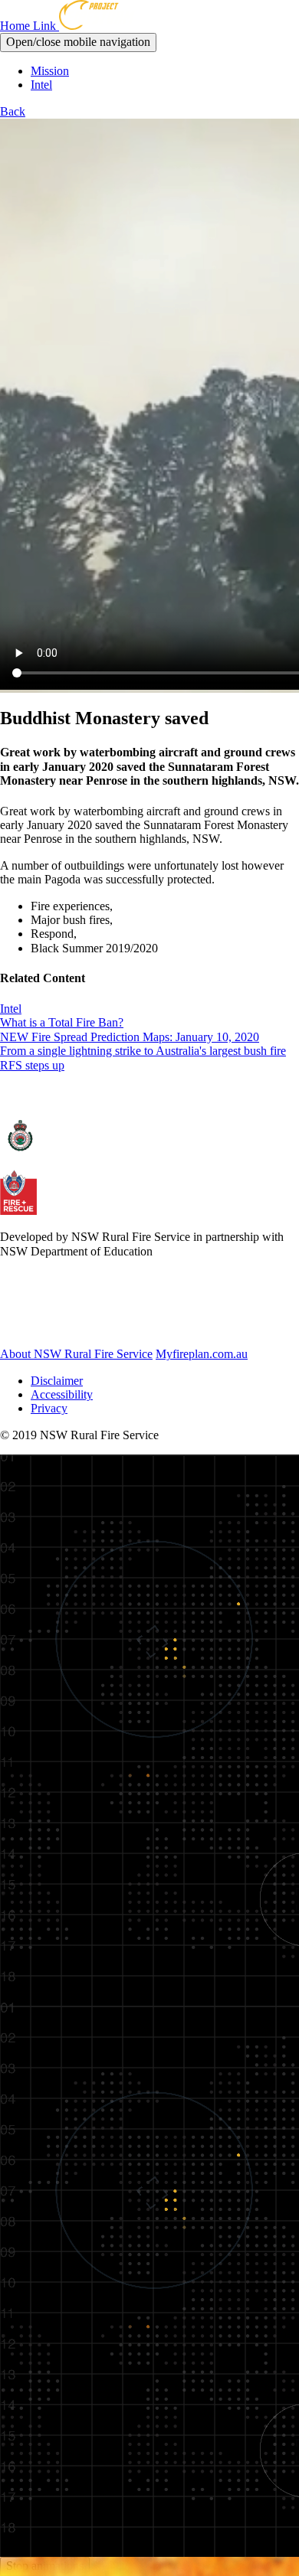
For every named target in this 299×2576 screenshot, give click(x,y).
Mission (50, 71)
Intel (41, 85)
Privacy (49, 1408)
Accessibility (62, 1394)
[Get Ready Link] (84, 1328)
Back (13, 111)
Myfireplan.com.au (202, 1354)
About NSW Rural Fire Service (76, 1354)
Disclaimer (57, 1381)
